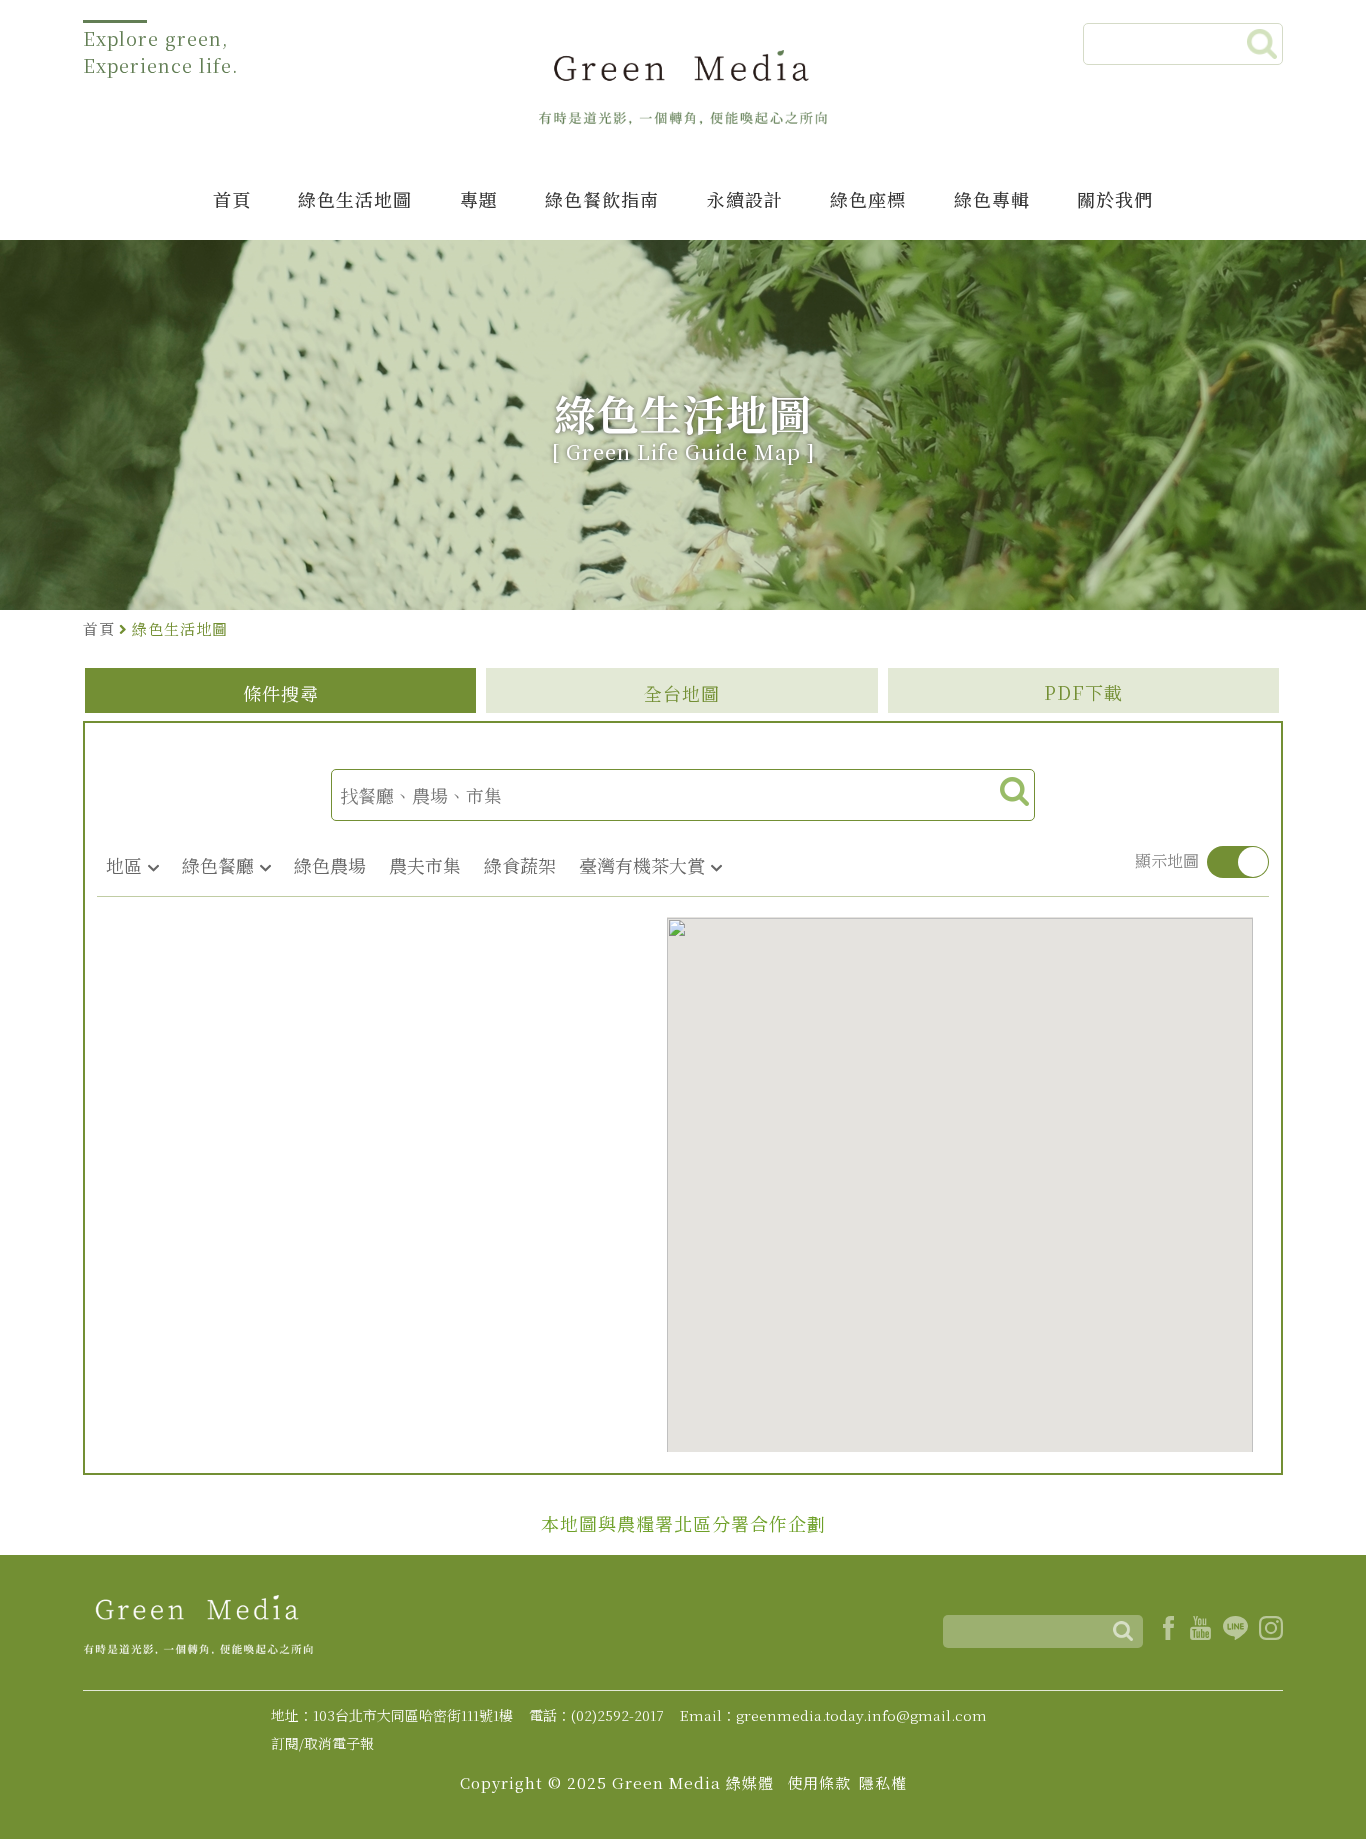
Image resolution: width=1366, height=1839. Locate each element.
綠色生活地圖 (355, 199)
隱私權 (883, 1782)
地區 (124, 865)
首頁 (232, 199)
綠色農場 (330, 865)
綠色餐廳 (218, 865)
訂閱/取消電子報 (322, 1743)
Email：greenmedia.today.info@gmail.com (833, 1715)
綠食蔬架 (520, 865)
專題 (479, 199)
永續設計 (745, 199)
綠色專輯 (992, 199)
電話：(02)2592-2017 (596, 1715)
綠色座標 (868, 199)
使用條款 (819, 1782)
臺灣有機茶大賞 (642, 865)
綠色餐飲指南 (602, 199)
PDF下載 (1083, 692)
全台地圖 (682, 693)
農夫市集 (425, 865)
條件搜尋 (281, 693)
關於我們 (1115, 199)
